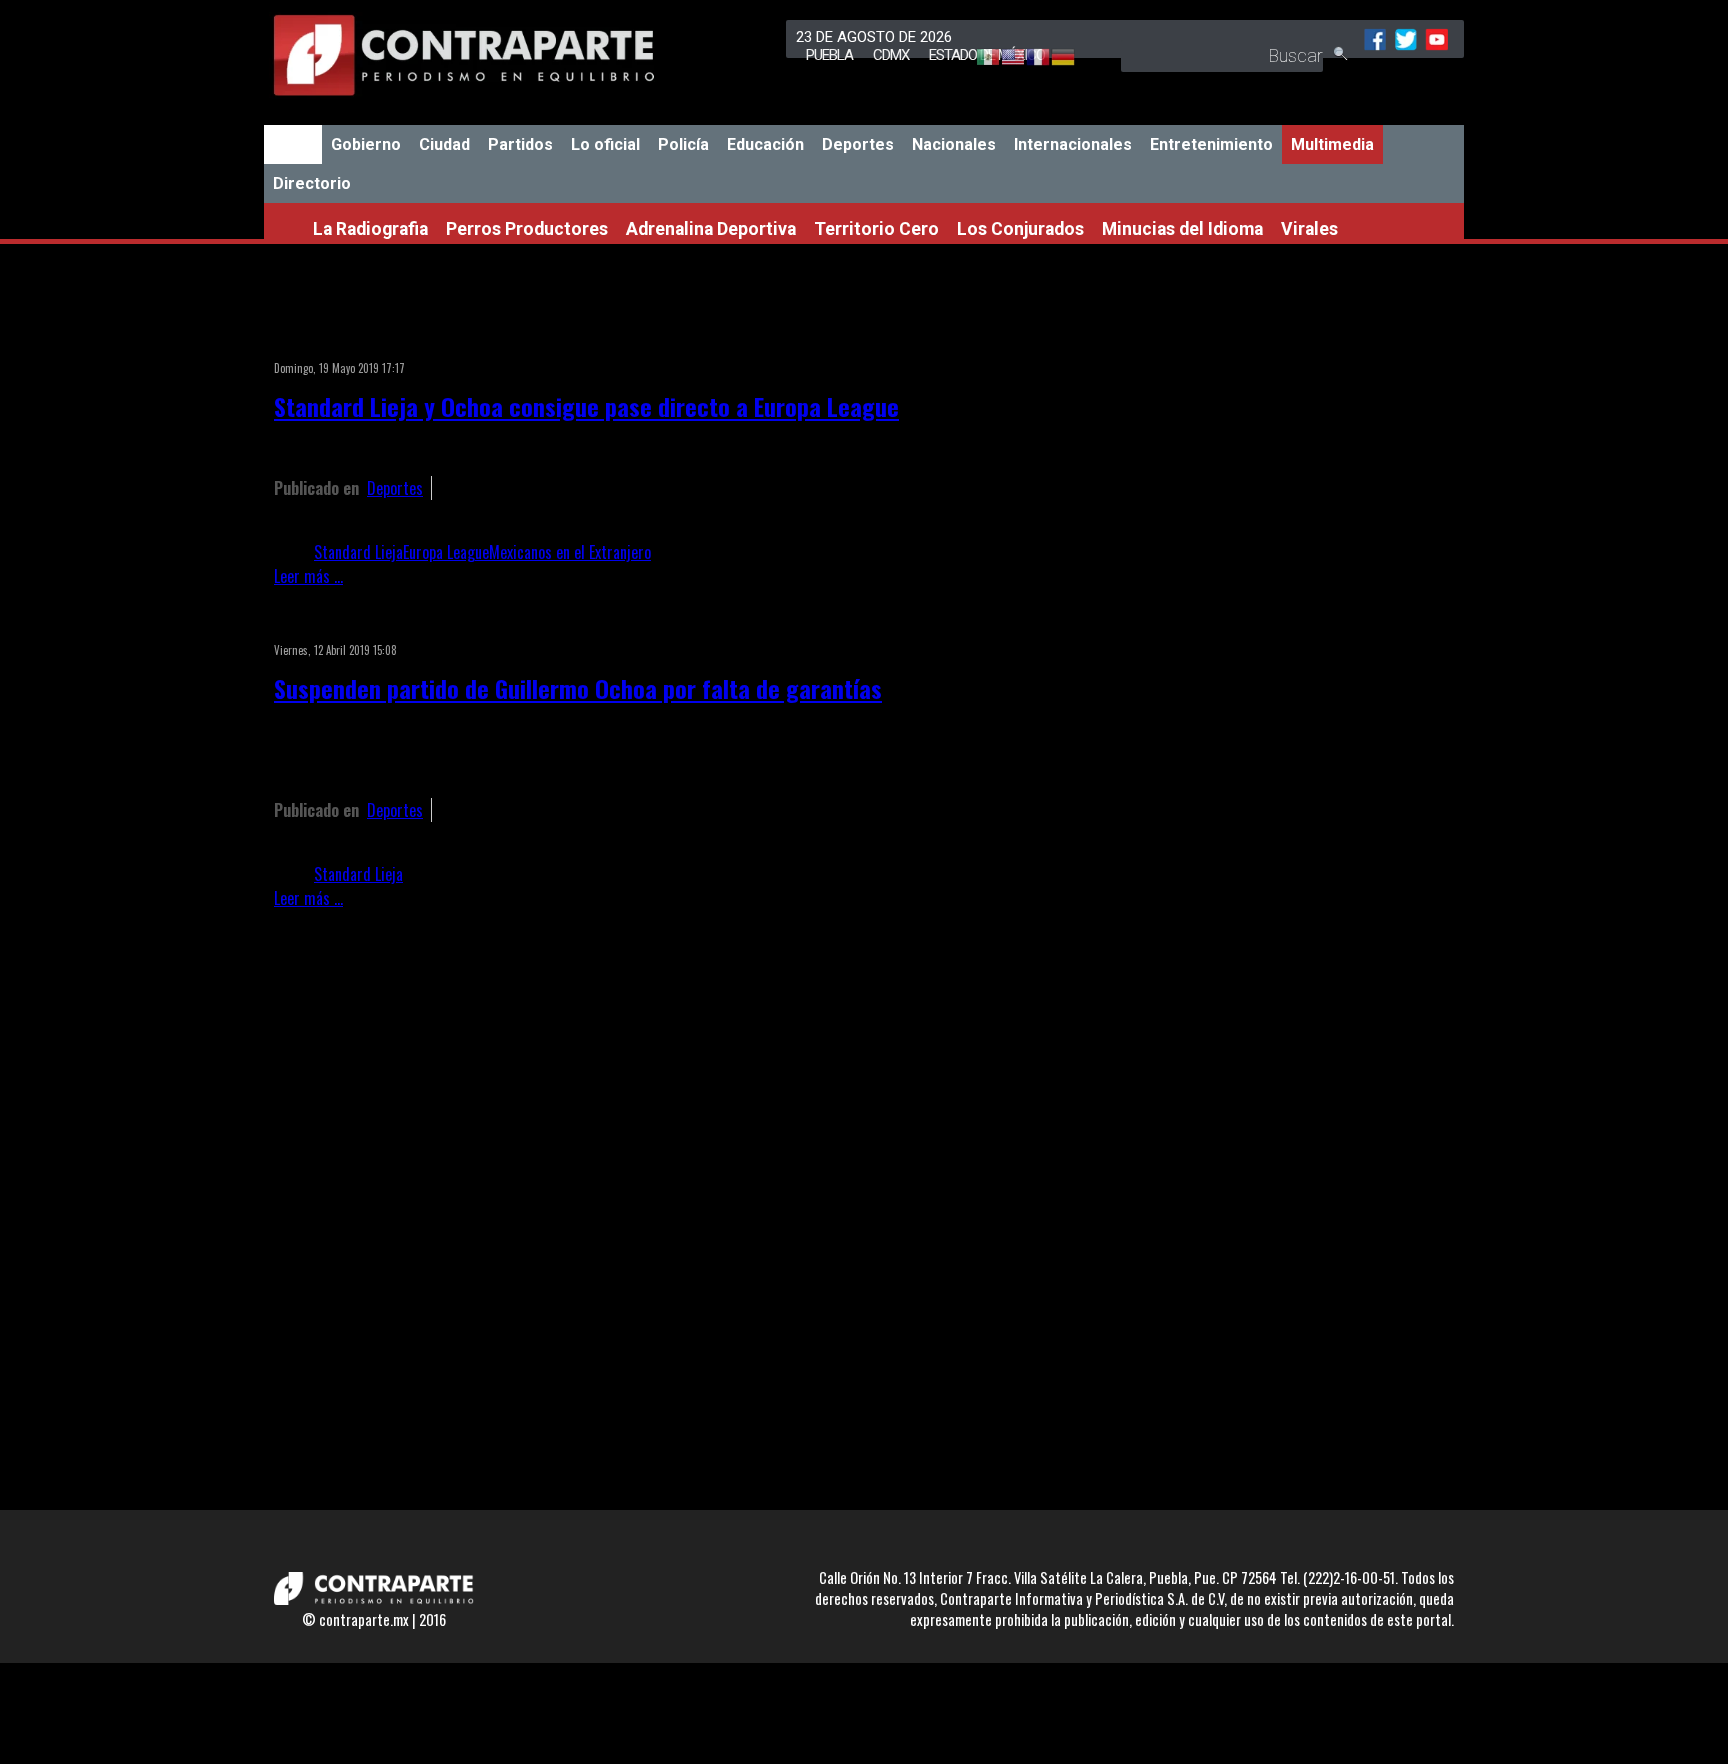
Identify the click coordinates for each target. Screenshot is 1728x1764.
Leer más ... (308, 576)
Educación (765, 144)
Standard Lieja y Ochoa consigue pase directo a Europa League (586, 406)
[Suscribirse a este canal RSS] (1128, 342)
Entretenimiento (1211, 144)
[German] (1053, 58)
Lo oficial (605, 144)
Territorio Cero (876, 229)
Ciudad (444, 144)
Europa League (446, 552)
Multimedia (1332, 144)
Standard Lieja (358, 552)
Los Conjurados (1020, 229)
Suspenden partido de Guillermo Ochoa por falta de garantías (578, 688)
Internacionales (1073, 144)
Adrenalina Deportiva (711, 229)
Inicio (293, 144)
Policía (683, 144)
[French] (1028, 58)
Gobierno (366, 144)
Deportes (858, 144)
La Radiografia (370, 229)
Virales (1309, 229)
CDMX (891, 55)
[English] (1003, 58)
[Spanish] (978, 58)
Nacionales (954, 144)
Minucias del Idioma (1182, 229)
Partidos (520, 144)
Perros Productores (527, 229)
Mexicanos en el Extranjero (570, 552)
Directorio (312, 183)
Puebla (829, 55)
